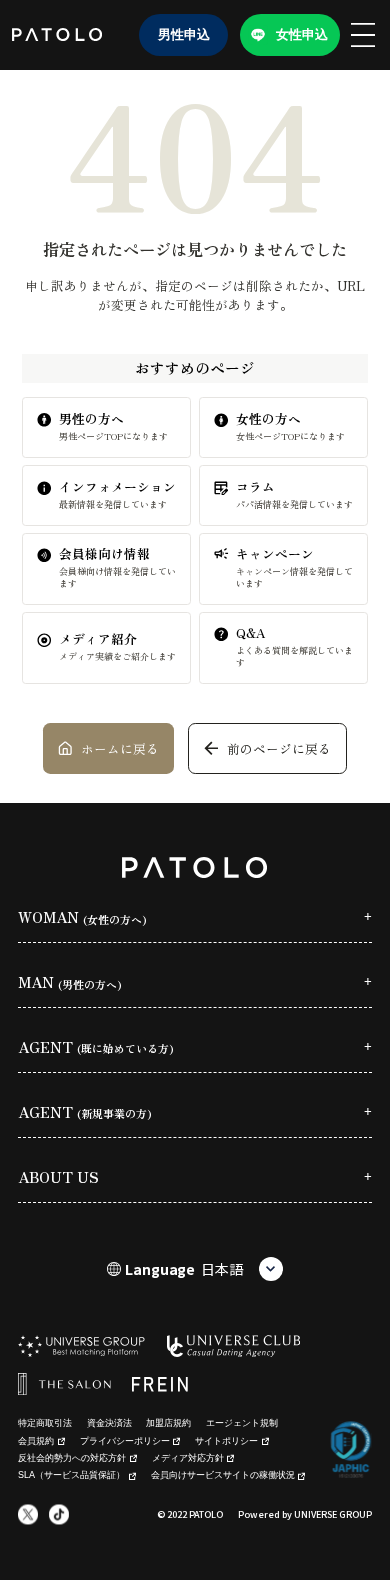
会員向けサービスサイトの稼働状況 (223, 1475)
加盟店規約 (168, 1423)
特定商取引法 (45, 1423)
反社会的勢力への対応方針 (72, 1458)
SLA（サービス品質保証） (71, 1475)
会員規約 (36, 1441)
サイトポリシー (226, 1441)
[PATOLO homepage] (57, 34)
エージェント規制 (242, 1423)
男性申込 (184, 34)
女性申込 (302, 34)
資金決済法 (109, 1423)
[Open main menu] (363, 35)
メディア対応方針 (188, 1458)
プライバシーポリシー (125, 1441)
